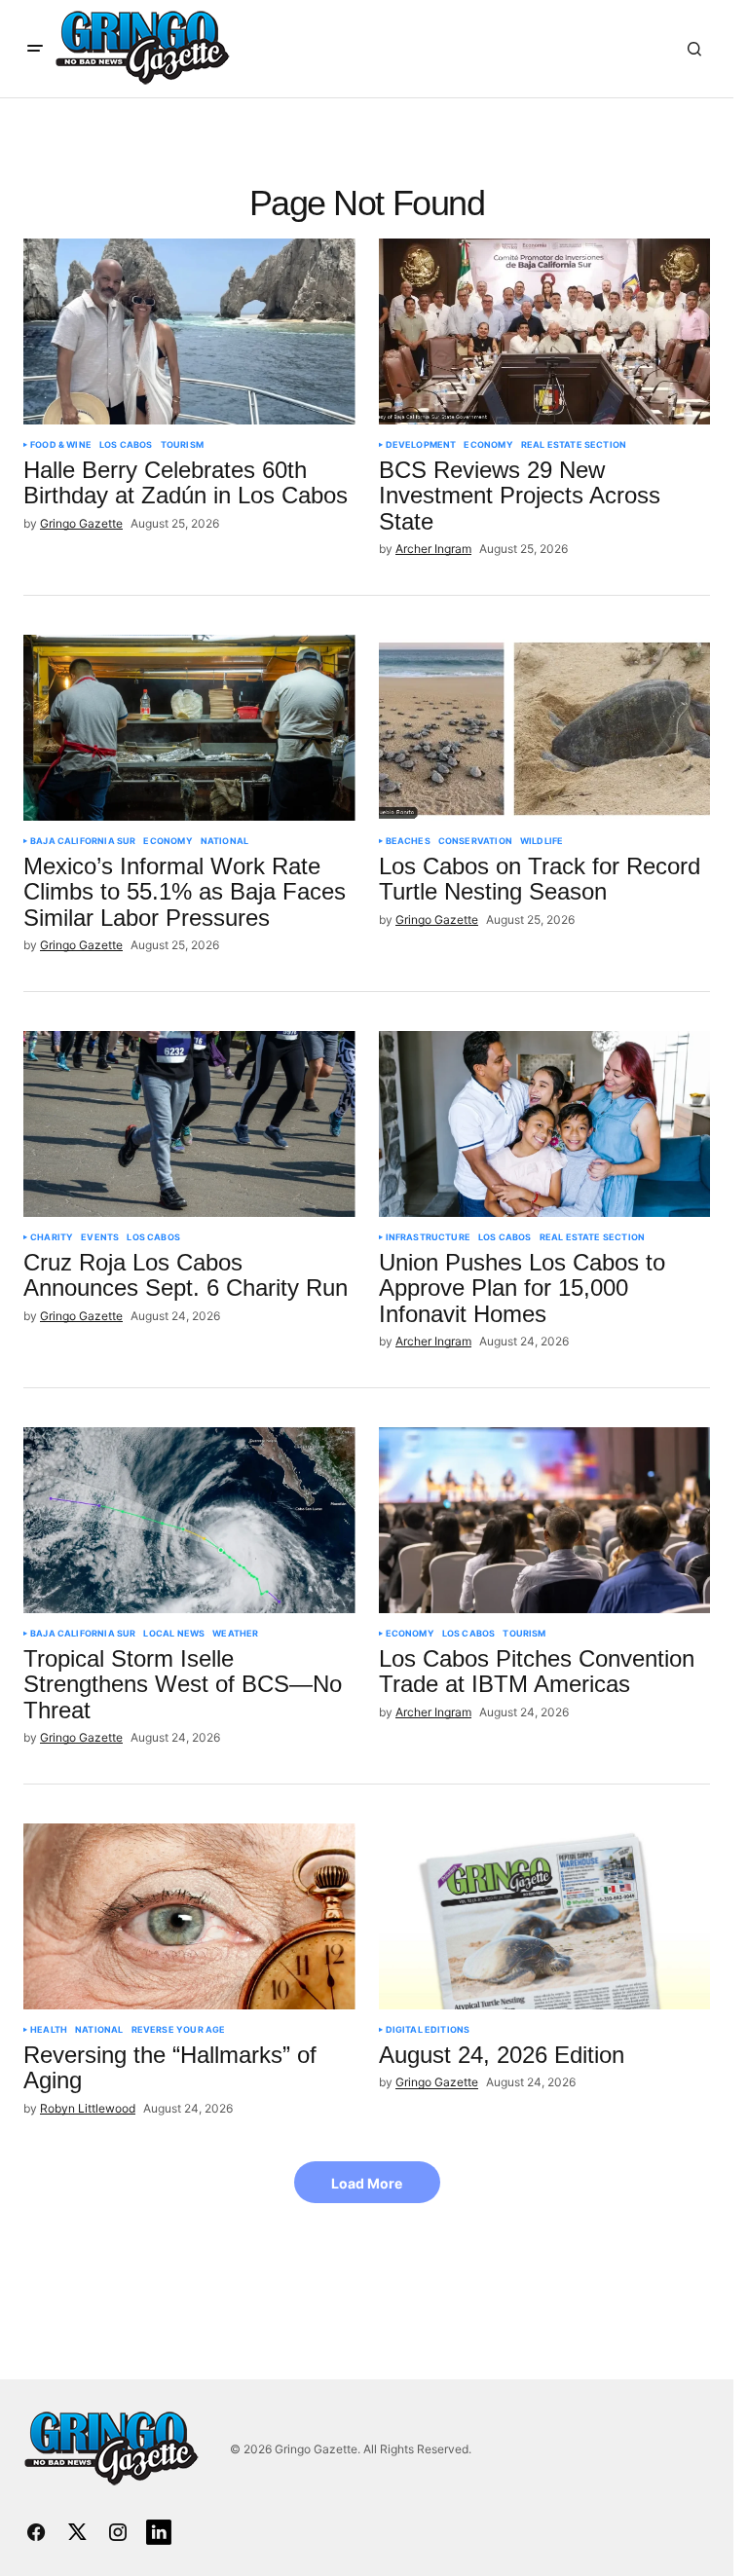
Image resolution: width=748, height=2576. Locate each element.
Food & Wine (61, 445)
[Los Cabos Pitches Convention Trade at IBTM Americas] (545, 1521)
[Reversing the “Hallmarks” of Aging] (189, 1917)
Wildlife (542, 841)
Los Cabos (126, 445)
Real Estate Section (574, 445)
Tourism (182, 445)
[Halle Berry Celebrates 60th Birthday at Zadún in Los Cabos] (189, 332)
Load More (367, 2183)
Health (49, 2030)
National (224, 841)
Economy (488, 445)
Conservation (475, 841)
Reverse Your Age (179, 2030)
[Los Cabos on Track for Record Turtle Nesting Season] (545, 728)
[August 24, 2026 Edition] (545, 1917)
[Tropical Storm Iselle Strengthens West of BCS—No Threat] (189, 1521)
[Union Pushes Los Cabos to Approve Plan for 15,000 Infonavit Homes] (545, 1124)
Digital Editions (428, 2030)
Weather (235, 1634)
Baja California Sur (83, 841)
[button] (35, 49)
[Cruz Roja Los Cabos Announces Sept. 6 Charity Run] (189, 1124)
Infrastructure (429, 1237)
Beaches (408, 841)
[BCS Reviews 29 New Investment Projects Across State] (545, 332)
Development (421, 445)
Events (100, 1237)
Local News (174, 1634)
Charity (52, 1237)
